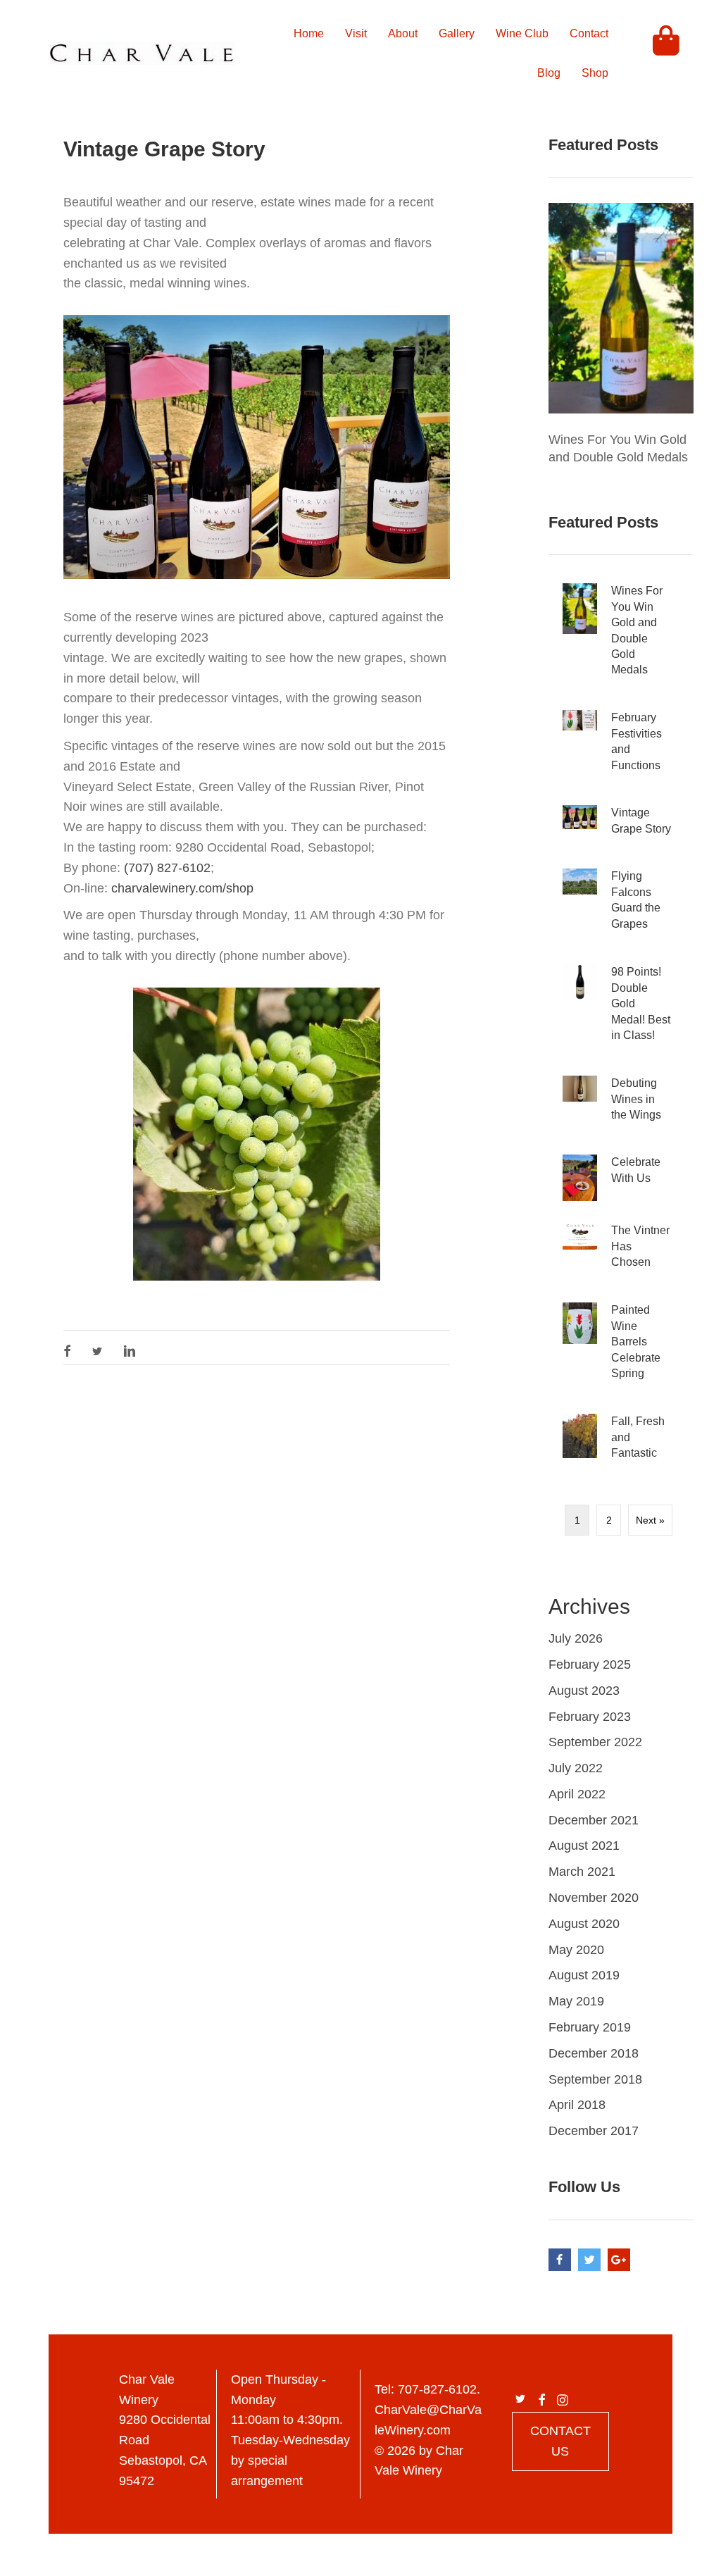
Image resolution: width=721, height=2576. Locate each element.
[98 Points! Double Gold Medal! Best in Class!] (621, 1009)
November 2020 (594, 1898)
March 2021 (582, 1872)
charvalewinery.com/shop (182, 888)
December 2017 (594, 2131)
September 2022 (595, 1742)
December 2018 (594, 2053)
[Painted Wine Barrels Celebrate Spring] (621, 1347)
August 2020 (584, 1924)
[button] (67, 1351)
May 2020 (576, 1950)
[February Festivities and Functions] (621, 747)
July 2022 (576, 1768)
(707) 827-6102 (167, 868)
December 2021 (594, 1820)
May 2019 (576, 2001)
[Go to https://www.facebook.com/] (560, 2260)
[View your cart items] (666, 54)
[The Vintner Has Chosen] (621, 1252)
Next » (650, 1520)
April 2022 (577, 1794)
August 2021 (584, 1846)
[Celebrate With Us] (621, 1178)
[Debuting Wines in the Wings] (621, 1105)
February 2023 (590, 1717)
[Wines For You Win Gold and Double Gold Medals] (621, 307)
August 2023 (584, 1691)
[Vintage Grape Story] (621, 826)
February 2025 (590, 1665)
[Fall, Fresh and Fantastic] (621, 1443)
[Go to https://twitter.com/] (589, 2260)
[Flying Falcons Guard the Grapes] (621, 906)
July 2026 (576, 1638)
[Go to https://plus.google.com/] (619, 2260)
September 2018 (595, 2079)
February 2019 (590, 2027)
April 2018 (577, 2105)
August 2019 (584, 1975)
